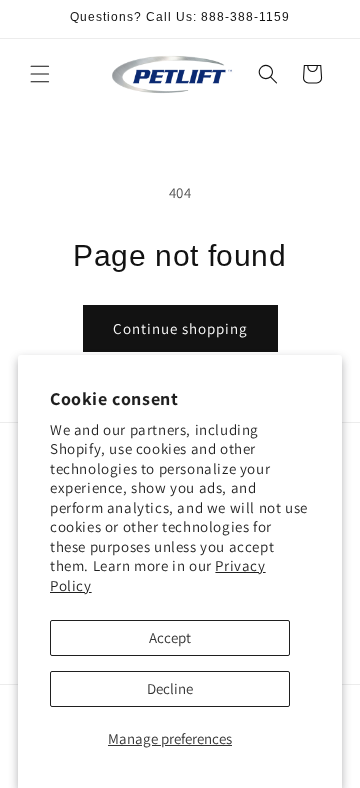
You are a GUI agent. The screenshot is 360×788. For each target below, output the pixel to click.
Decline (170, 688)
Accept (170, 637)
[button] (40, 74)
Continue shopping (180, 328)
